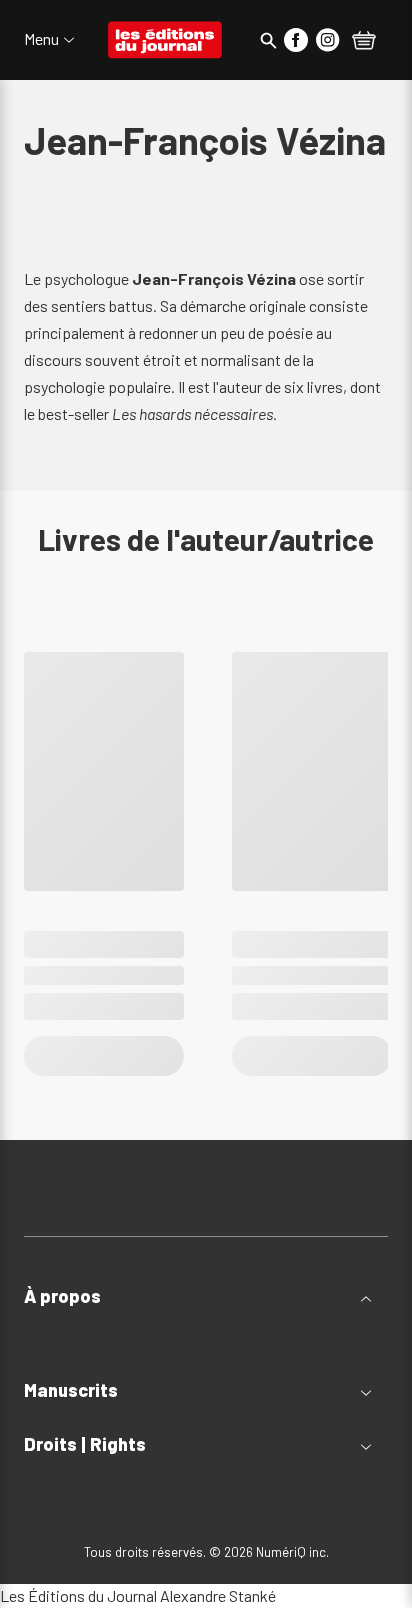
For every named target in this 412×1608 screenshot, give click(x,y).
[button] (206, 1296)
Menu (41, 39)
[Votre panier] (364, 42)
